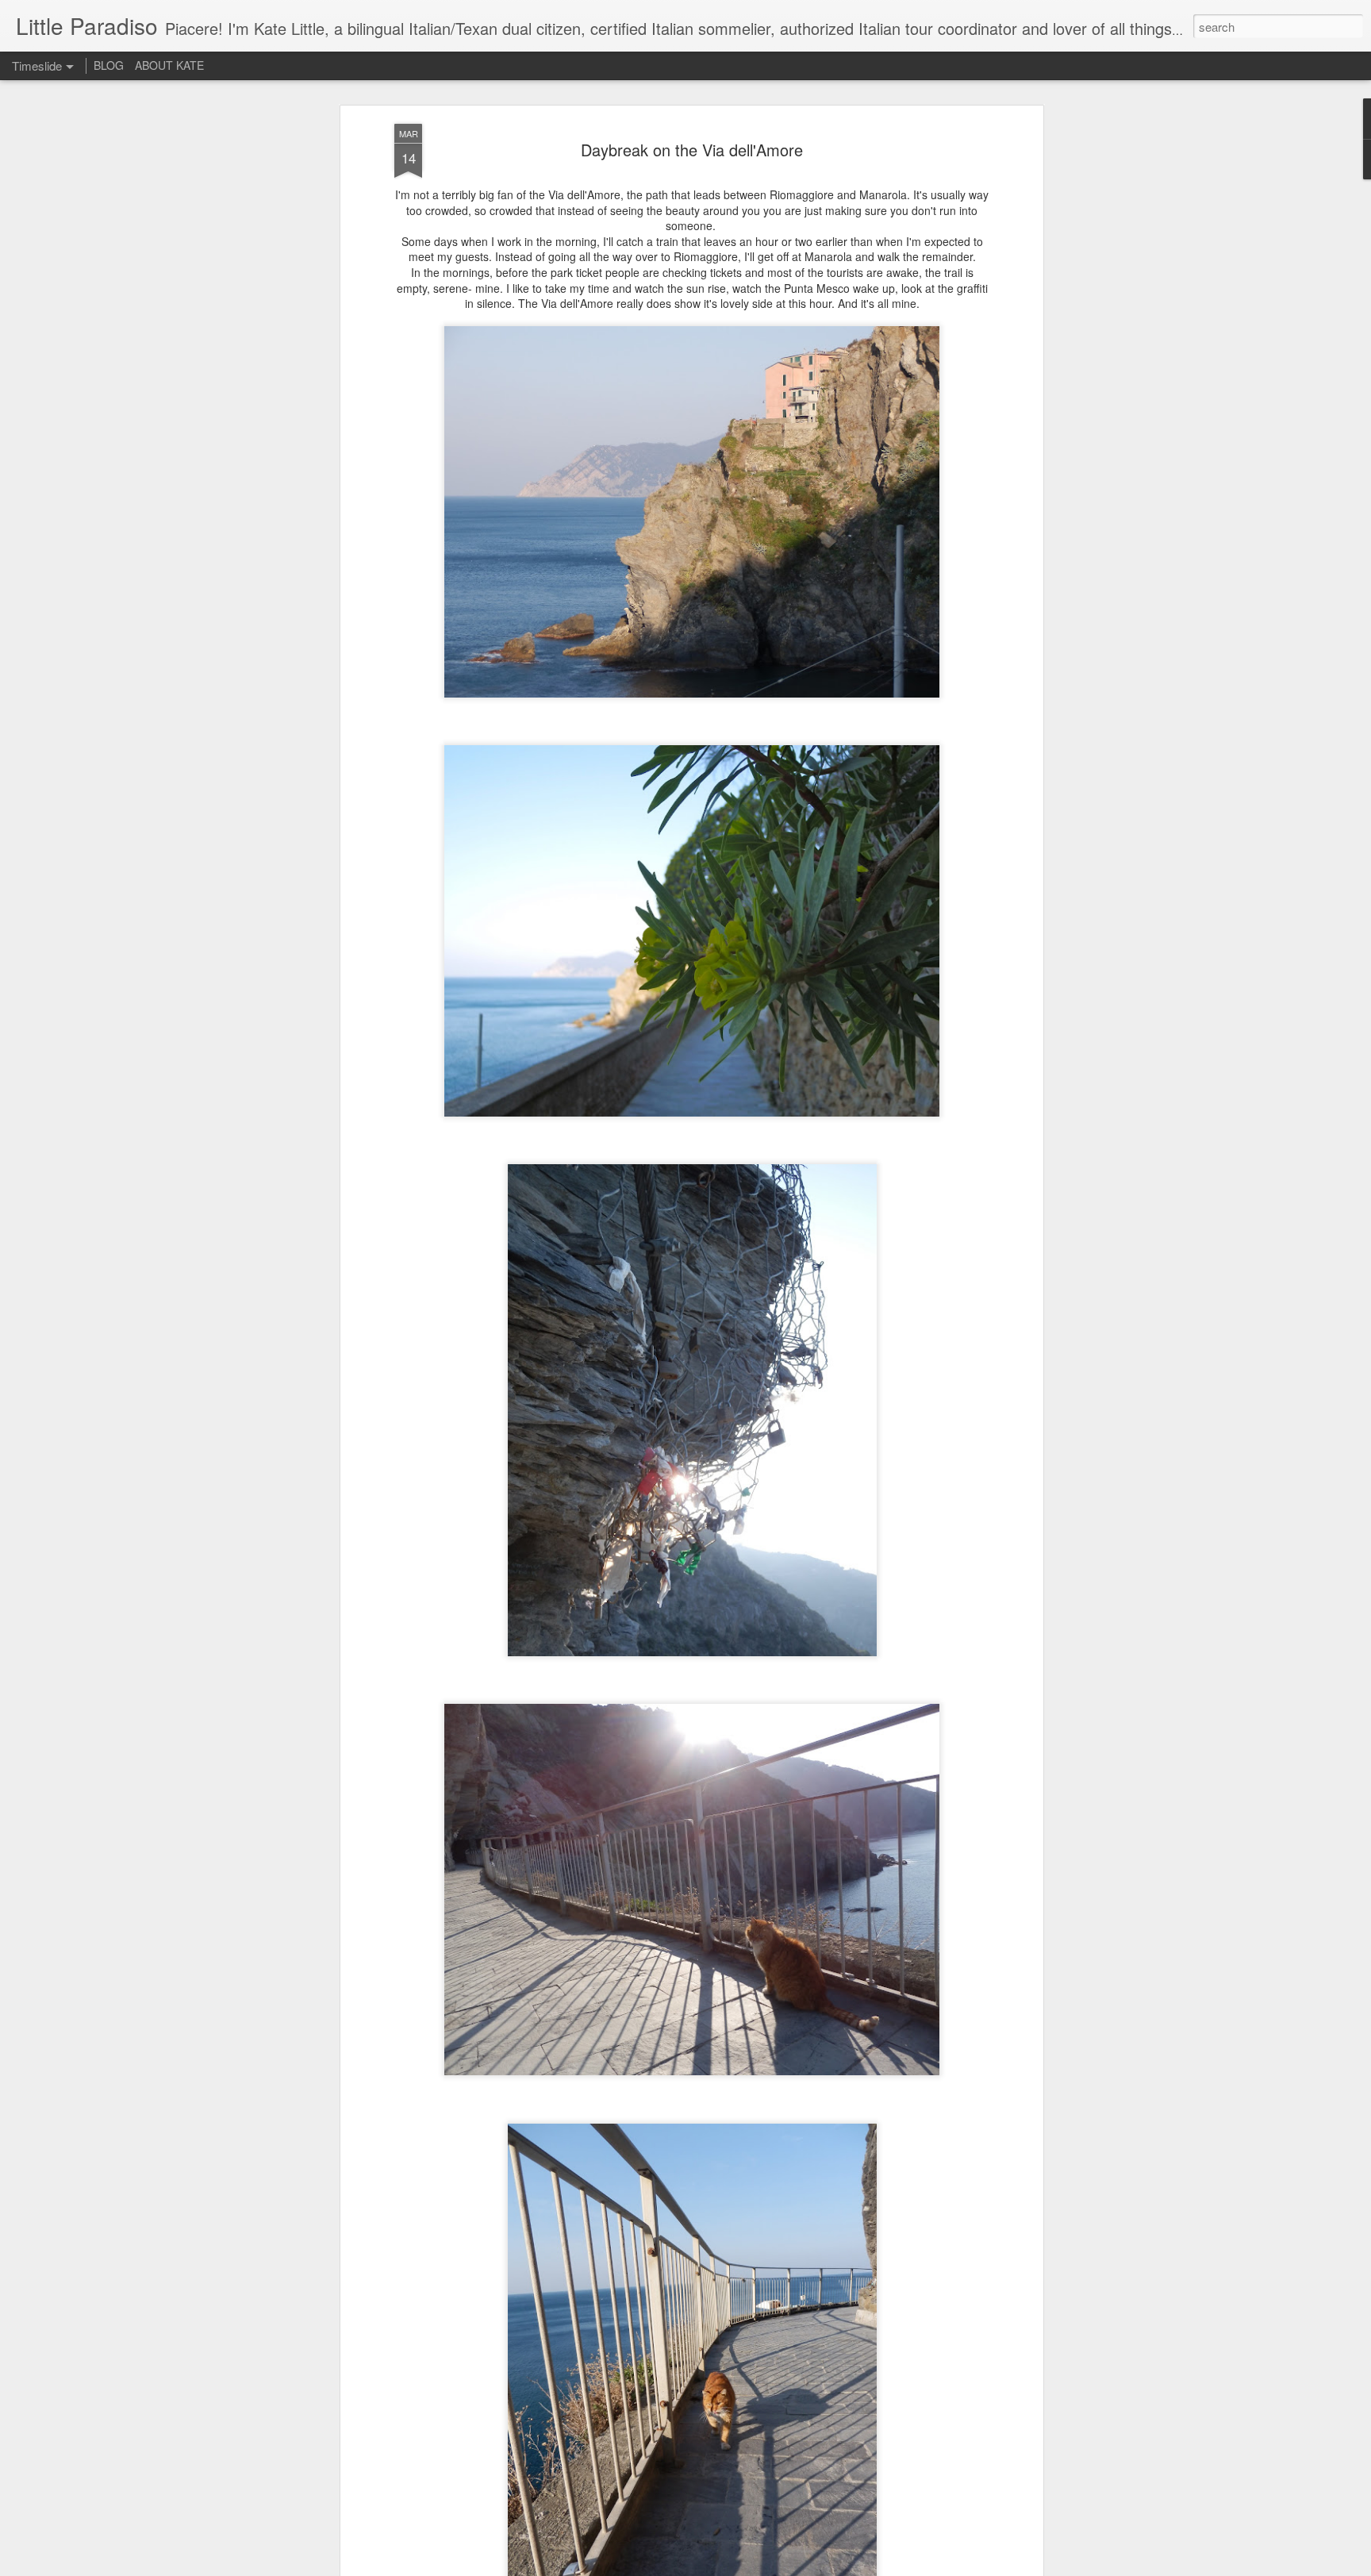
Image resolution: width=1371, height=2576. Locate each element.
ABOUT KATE (169, 65)
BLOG (109, 65)
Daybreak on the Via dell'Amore (692, 150)
